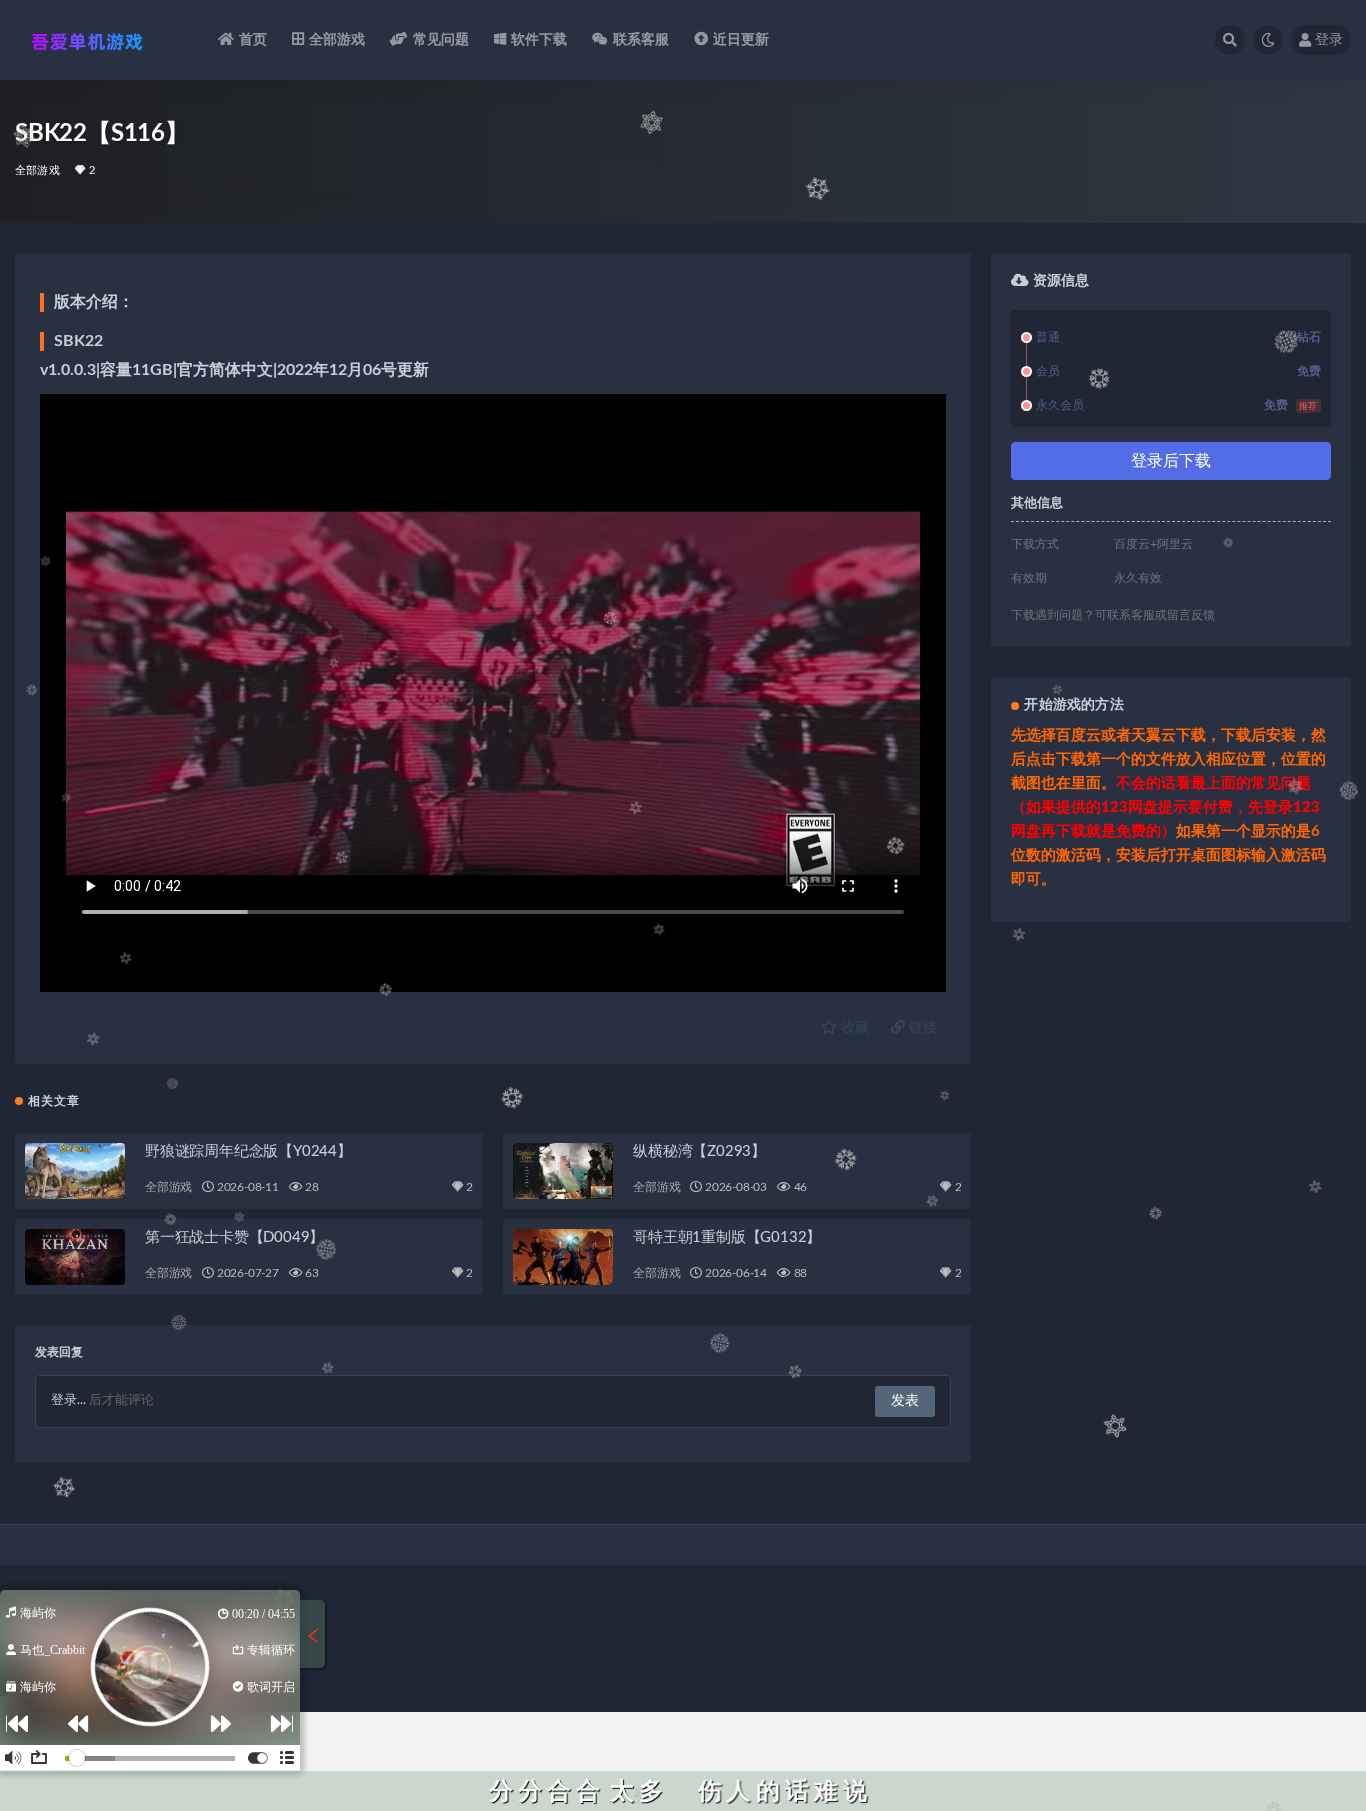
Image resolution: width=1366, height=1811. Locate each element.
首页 (253, 40)
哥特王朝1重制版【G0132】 (727, 1237)
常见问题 (441, 40)
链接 (921, 1028)
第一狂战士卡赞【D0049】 (234, 1237)
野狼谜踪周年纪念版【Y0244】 (248, 1151)
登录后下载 (1171, 461)
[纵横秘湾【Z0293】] (563, 1171)
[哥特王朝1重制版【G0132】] (563, 1257)
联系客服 (641, 40)
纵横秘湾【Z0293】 (699, 1151)
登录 (1329, 40)
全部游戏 (337, 40)
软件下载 (539, 40)
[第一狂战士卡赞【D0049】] (75, 1257)
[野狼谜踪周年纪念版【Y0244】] (75, 1171)
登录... (68, 1400)
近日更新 (741, 40)
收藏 (853, 1028)
